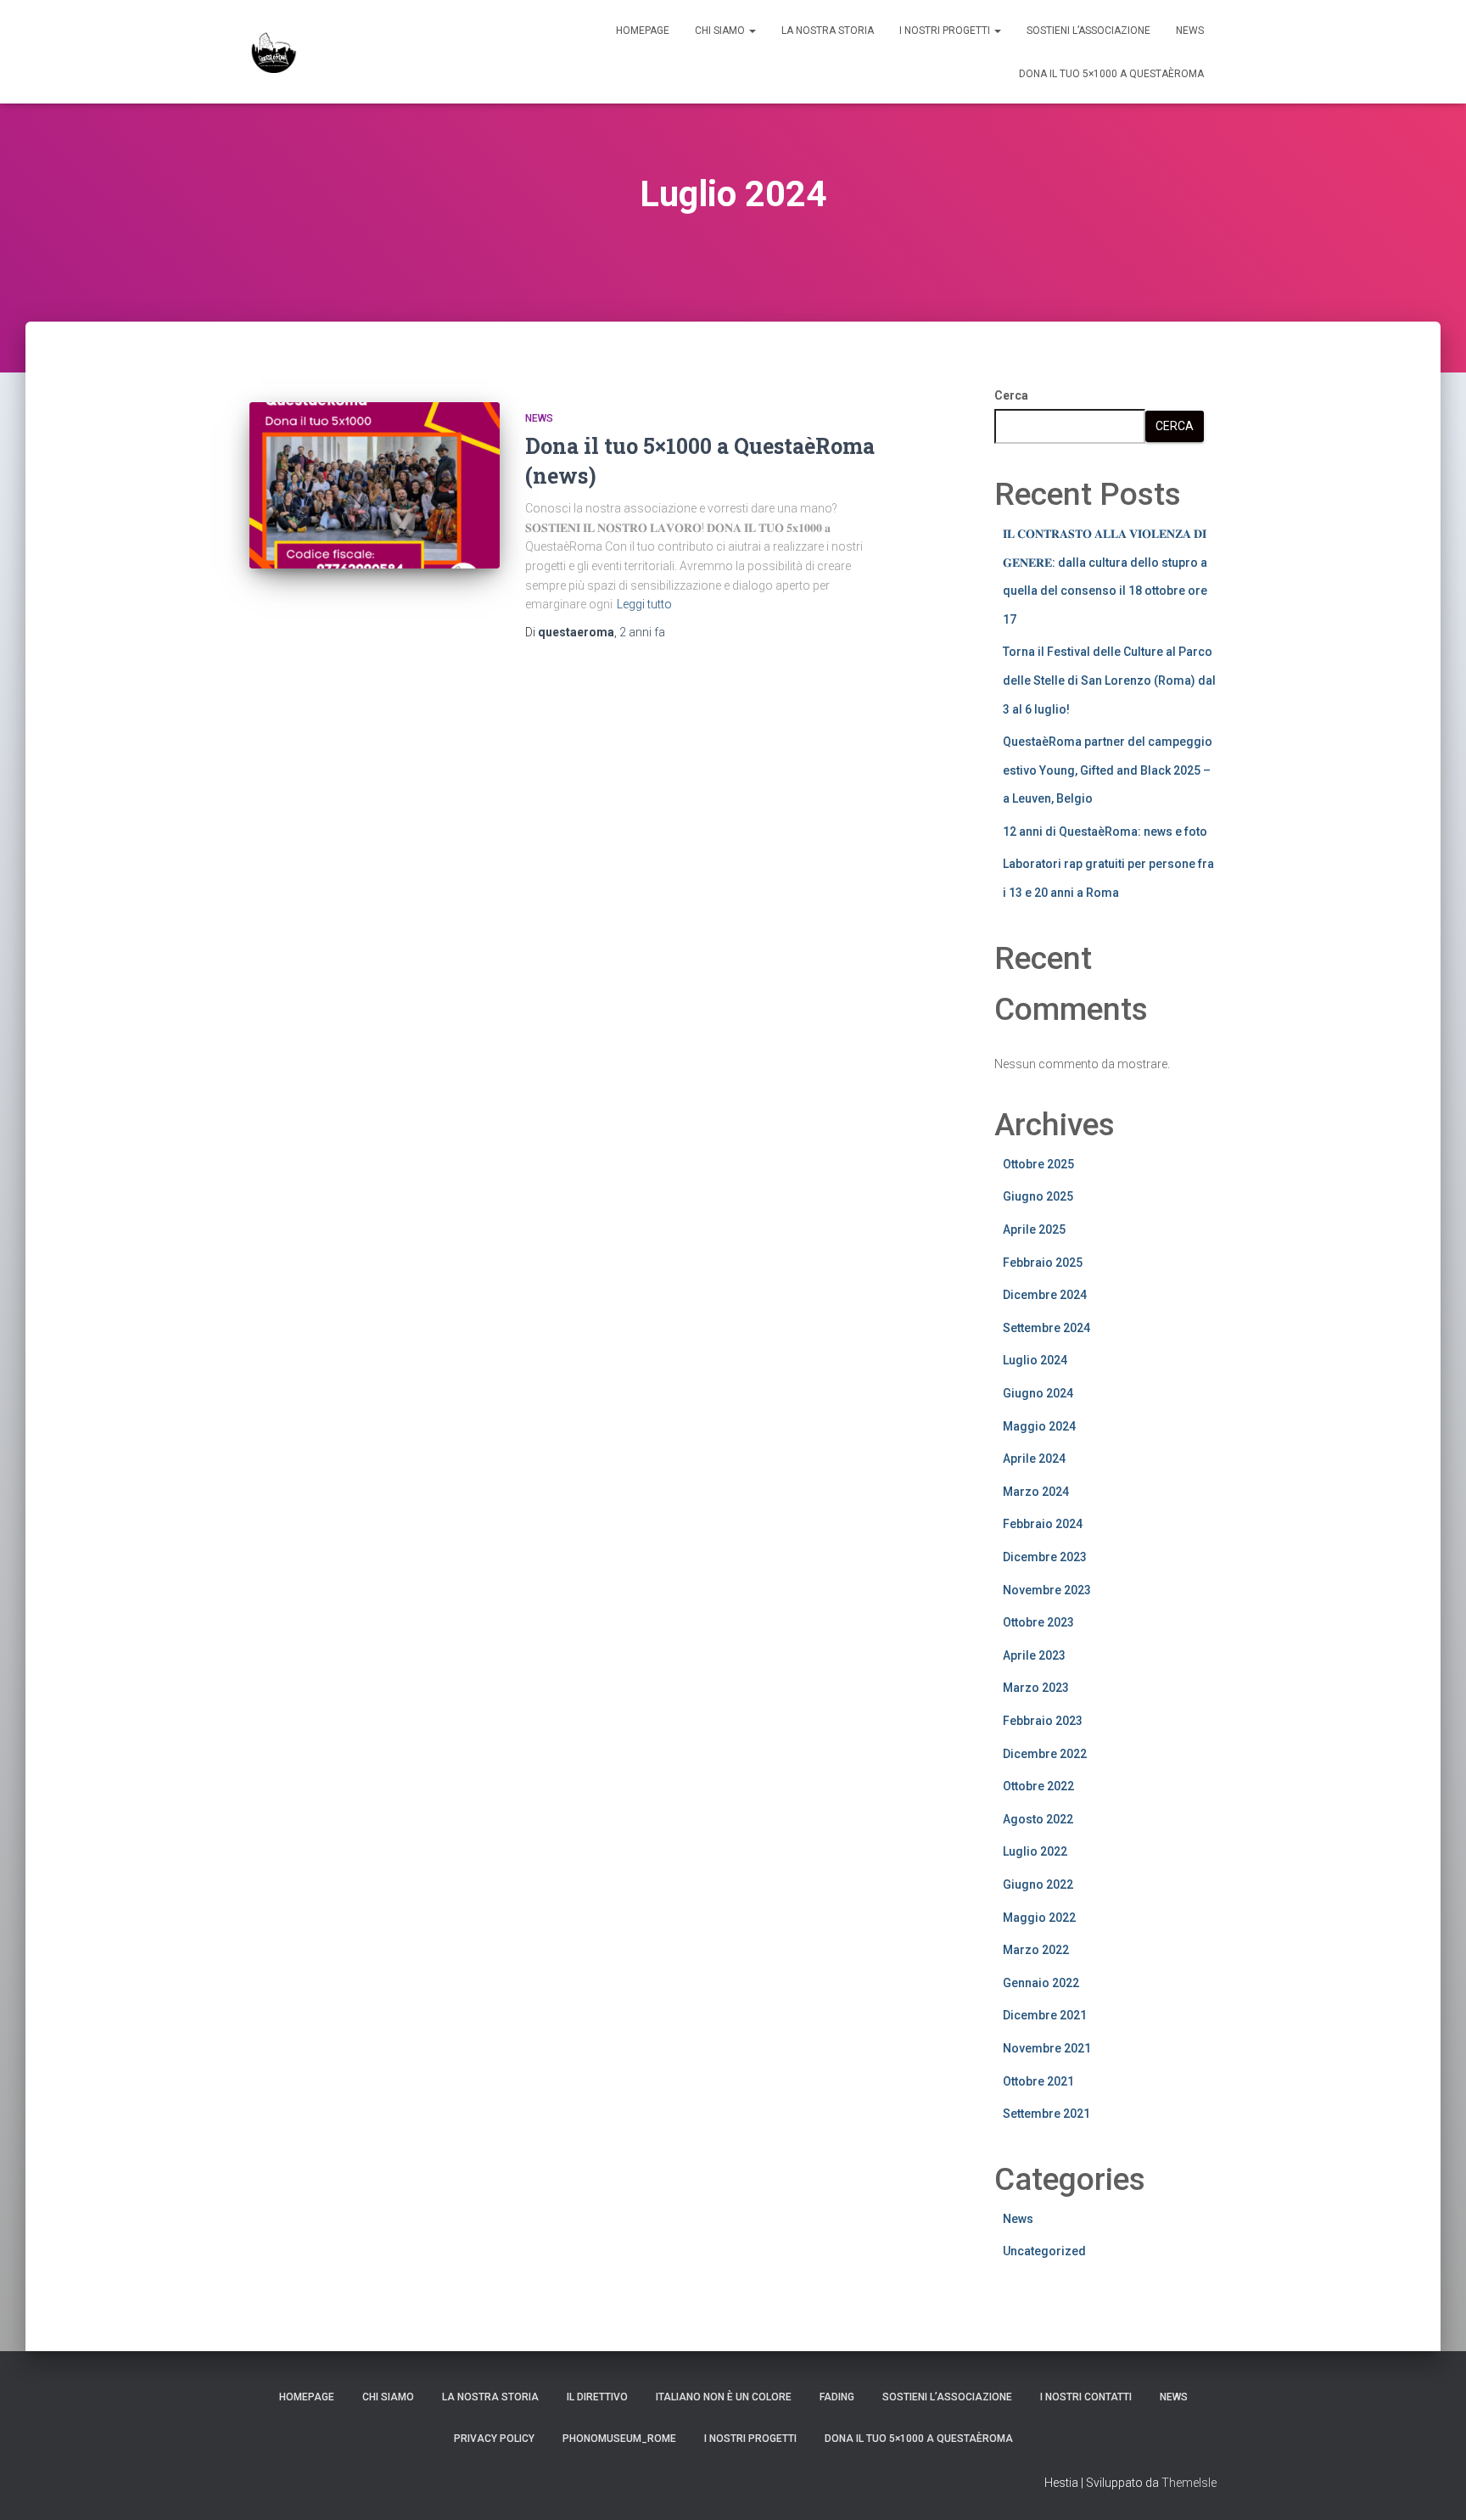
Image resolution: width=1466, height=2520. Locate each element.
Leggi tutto (644, 604)
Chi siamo (721, 31)
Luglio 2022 (1035, 1851)
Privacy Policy (494, 2439)
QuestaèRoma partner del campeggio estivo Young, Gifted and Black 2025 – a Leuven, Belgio (1108, 770)
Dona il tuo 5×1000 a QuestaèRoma (1111, 74)
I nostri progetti (946, 31)
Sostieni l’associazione (1088, 31)
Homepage (643, 31)
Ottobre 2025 (1038, 1164)
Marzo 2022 (1036, 1950)
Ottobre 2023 (1038, 1622)
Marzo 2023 (1036, 1688)
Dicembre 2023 (1045, 1557)
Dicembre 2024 (1045, 1295)
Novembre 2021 (1047, 2048)
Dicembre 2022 (1045, 1754)
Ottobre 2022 (1038, 1786)
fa (642, 632)
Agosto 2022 (1038, 1819)
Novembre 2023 (1047, 1590)
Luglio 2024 (1035, 1360)
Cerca (1011, 395)
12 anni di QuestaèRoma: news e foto (1105, 832)
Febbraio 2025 (1043, 1263)
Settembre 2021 (1046, 2114)
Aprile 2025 (1034, 1229)
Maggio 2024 (1039, 1426)
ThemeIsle (1189, 2483)
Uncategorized (1044, 2251)
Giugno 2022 (1038, 1884)
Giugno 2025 (1038, 1196)
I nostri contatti (1086, 2397)
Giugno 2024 (1038, 1393)
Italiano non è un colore (724, 2397)
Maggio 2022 (1039, 1918)
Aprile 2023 (1034, 1655)
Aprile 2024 (1034, 1459)
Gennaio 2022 (1041, 1983)
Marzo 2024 (1036, 1492)
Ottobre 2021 (1038, 2081)
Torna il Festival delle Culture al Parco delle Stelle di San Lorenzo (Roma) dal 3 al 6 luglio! (1109, 680)
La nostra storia (828, 31)
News (1190, 31)
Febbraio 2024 (1043, 1524)
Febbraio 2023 (1043, 1721)
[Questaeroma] (274, 52)
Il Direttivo (597, 2397)
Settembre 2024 (1046, 1328)
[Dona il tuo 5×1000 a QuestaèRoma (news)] (375, 486)
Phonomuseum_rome (619, 2439)
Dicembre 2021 (1045, 2015)
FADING (837, 2397)
